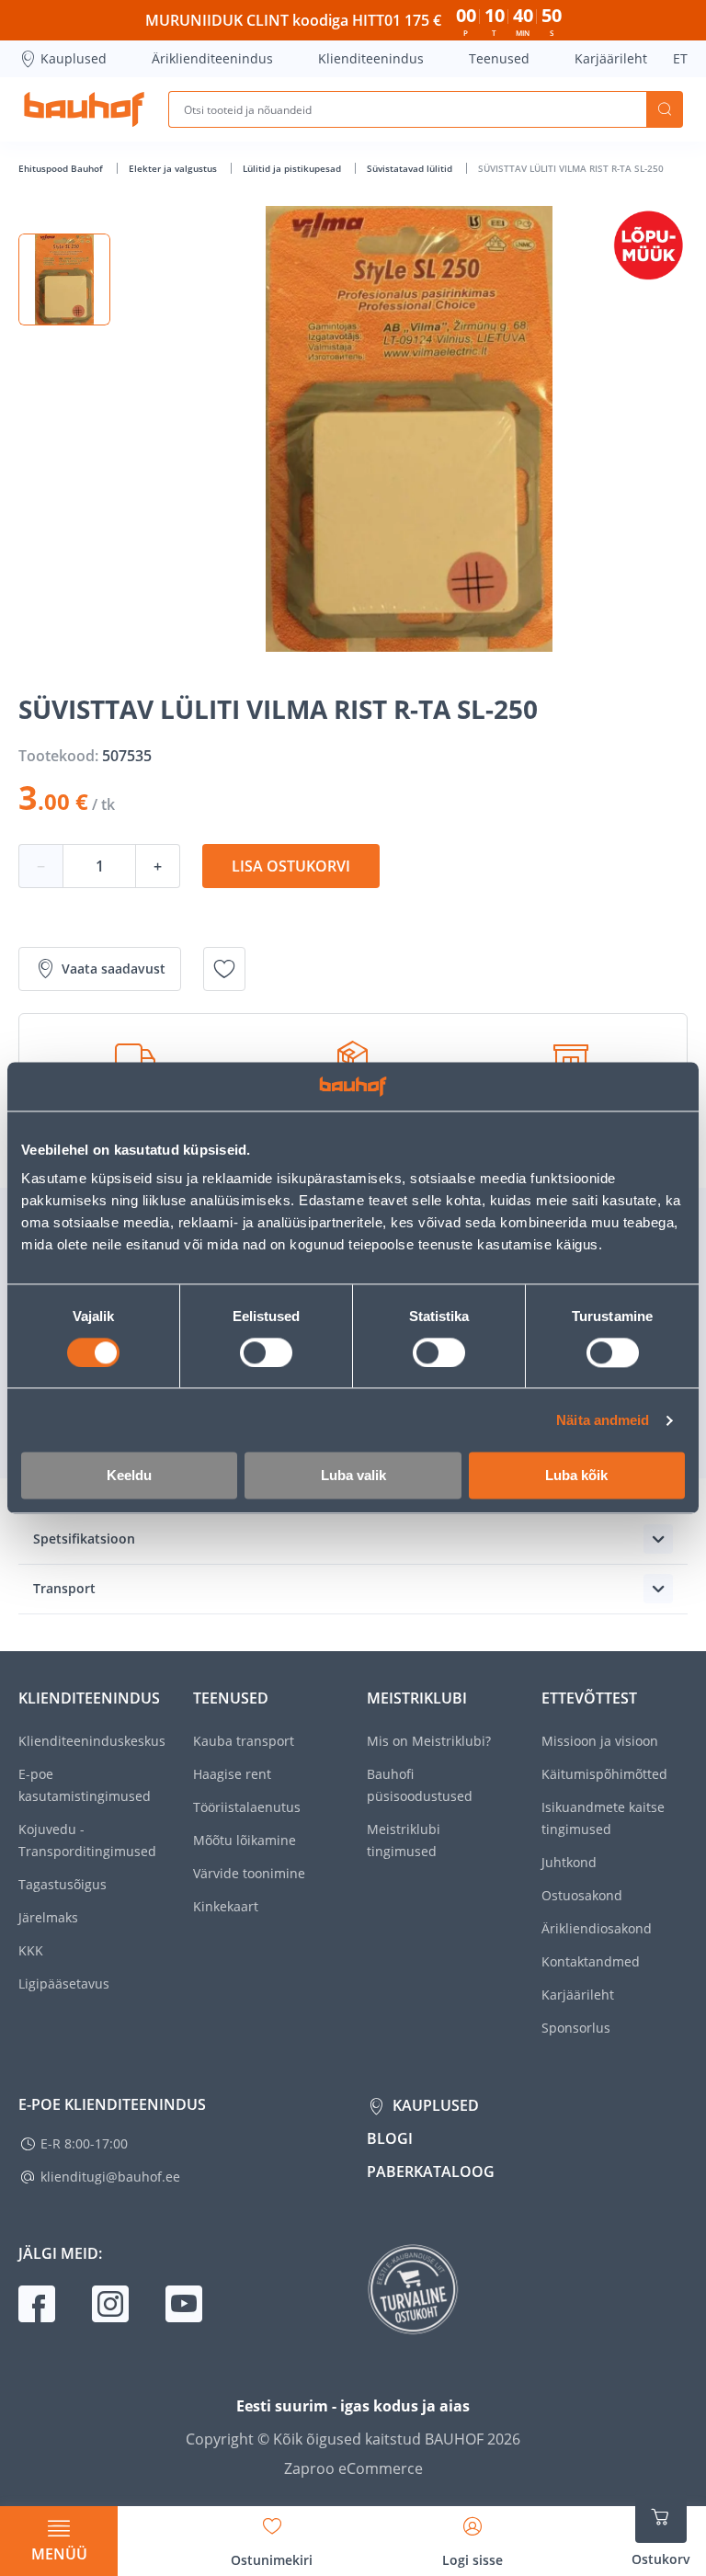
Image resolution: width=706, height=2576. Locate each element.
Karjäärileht (611, 58)
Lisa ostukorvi (291, 866)
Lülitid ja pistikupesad (293, 168)
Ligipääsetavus (64, 1983)
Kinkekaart (226, 1906)
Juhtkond (569, 1862)
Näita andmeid (603, 1420)
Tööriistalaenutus (247, 1807)
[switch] (266, 1352)
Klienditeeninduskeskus (92, 1741)
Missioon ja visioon (600, 1741)
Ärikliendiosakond (597, 1928)
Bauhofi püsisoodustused (420, 1785)
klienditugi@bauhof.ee (110, 2177)
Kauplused (74, 58)
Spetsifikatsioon (84, 1539)
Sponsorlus (576, 2028)
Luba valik (353, 1476)
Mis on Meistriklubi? (429, 1741)
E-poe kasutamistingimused (85, 1785)
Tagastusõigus (63, 1884)
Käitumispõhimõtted (604, 1774)
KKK (31, 1950)
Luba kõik (576, 1476)
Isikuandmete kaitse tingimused (603, 1818)
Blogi (390, 2138)
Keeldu (129, 1476)
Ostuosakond (582, 1895)
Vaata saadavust (114, 969)
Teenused (499, 58)
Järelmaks (48, 1917)
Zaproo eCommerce (353, 2468)
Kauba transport (244, 1741)
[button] (64, 279)
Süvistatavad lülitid (411, 168)
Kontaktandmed (591, 1961)
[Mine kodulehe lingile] (84, 109)
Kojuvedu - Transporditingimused (87, 1840)
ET (680, 58)
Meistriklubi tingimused (404, 1840)
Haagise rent (232, 1774)
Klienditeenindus (371, 58)
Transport (64, 1588)
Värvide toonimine (249, 1873)
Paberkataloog (431, 2171)
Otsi (665, 109)
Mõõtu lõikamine (245, 1840)
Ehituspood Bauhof (62, 168)
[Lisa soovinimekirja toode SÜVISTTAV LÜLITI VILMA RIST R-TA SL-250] (224, 969)
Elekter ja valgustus (174, 168)
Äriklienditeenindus (212, 58)
